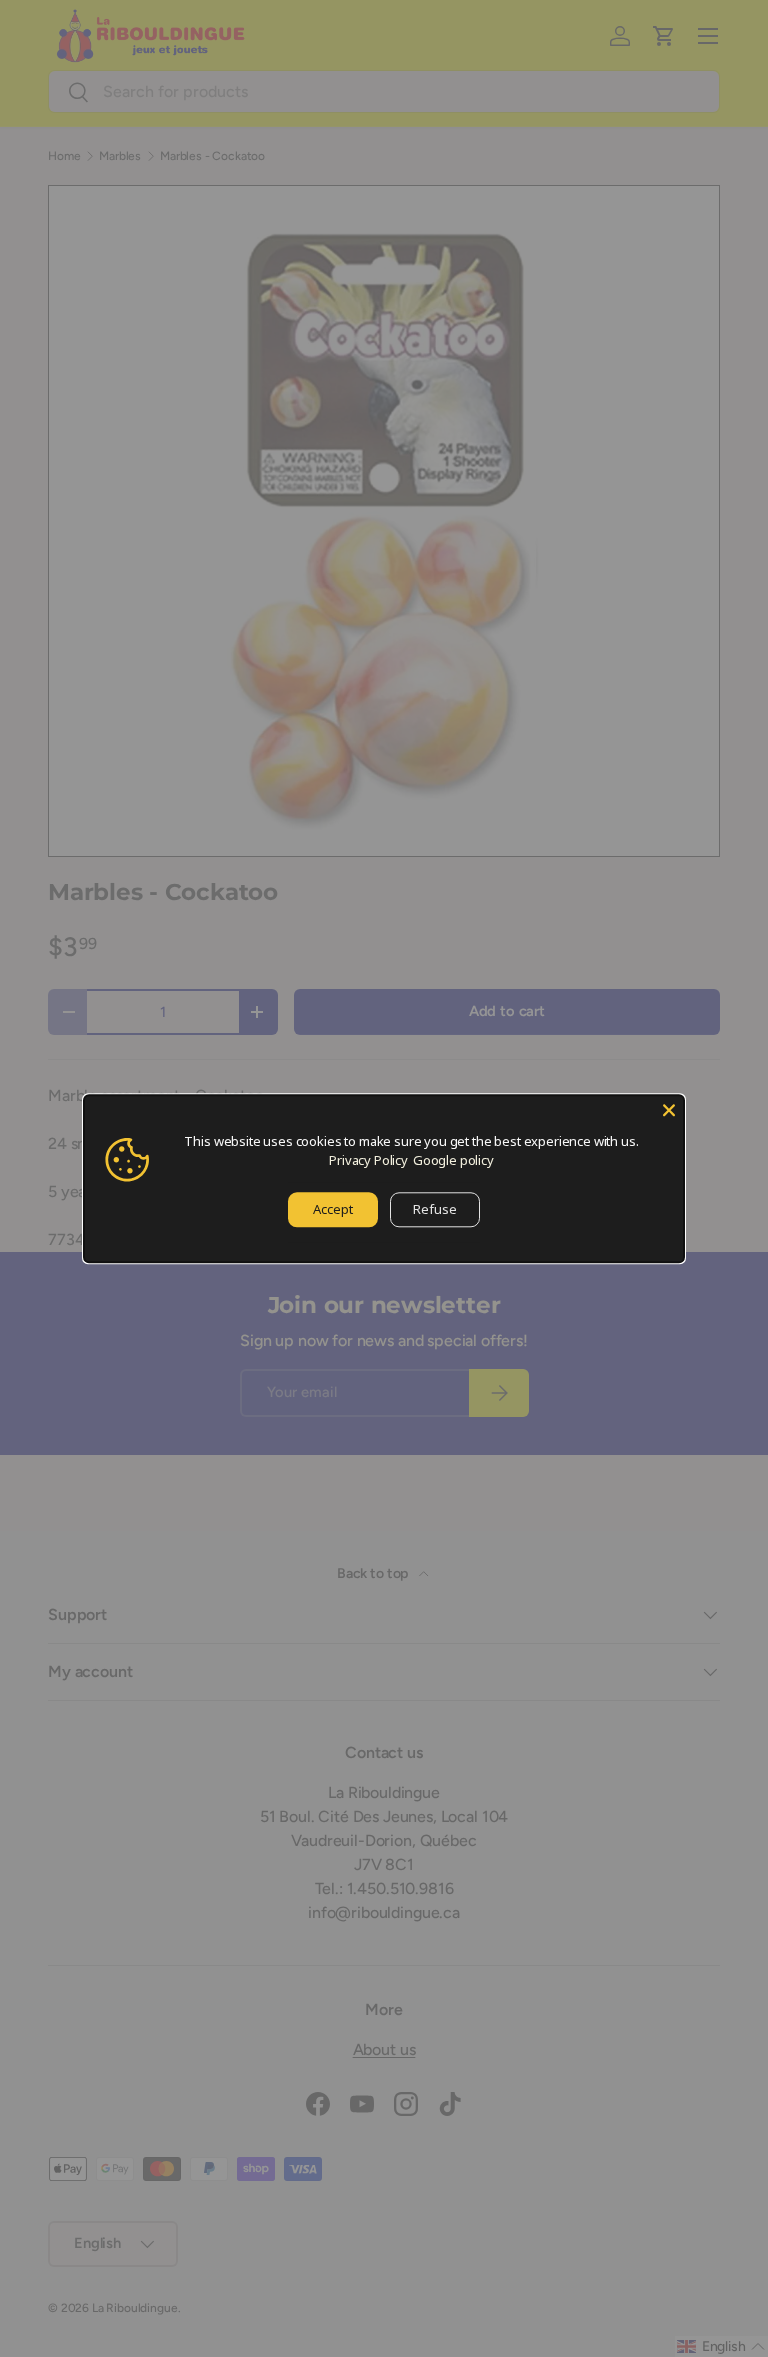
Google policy (453, 1160)
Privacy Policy (368, 1160)
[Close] (669, 1110)
